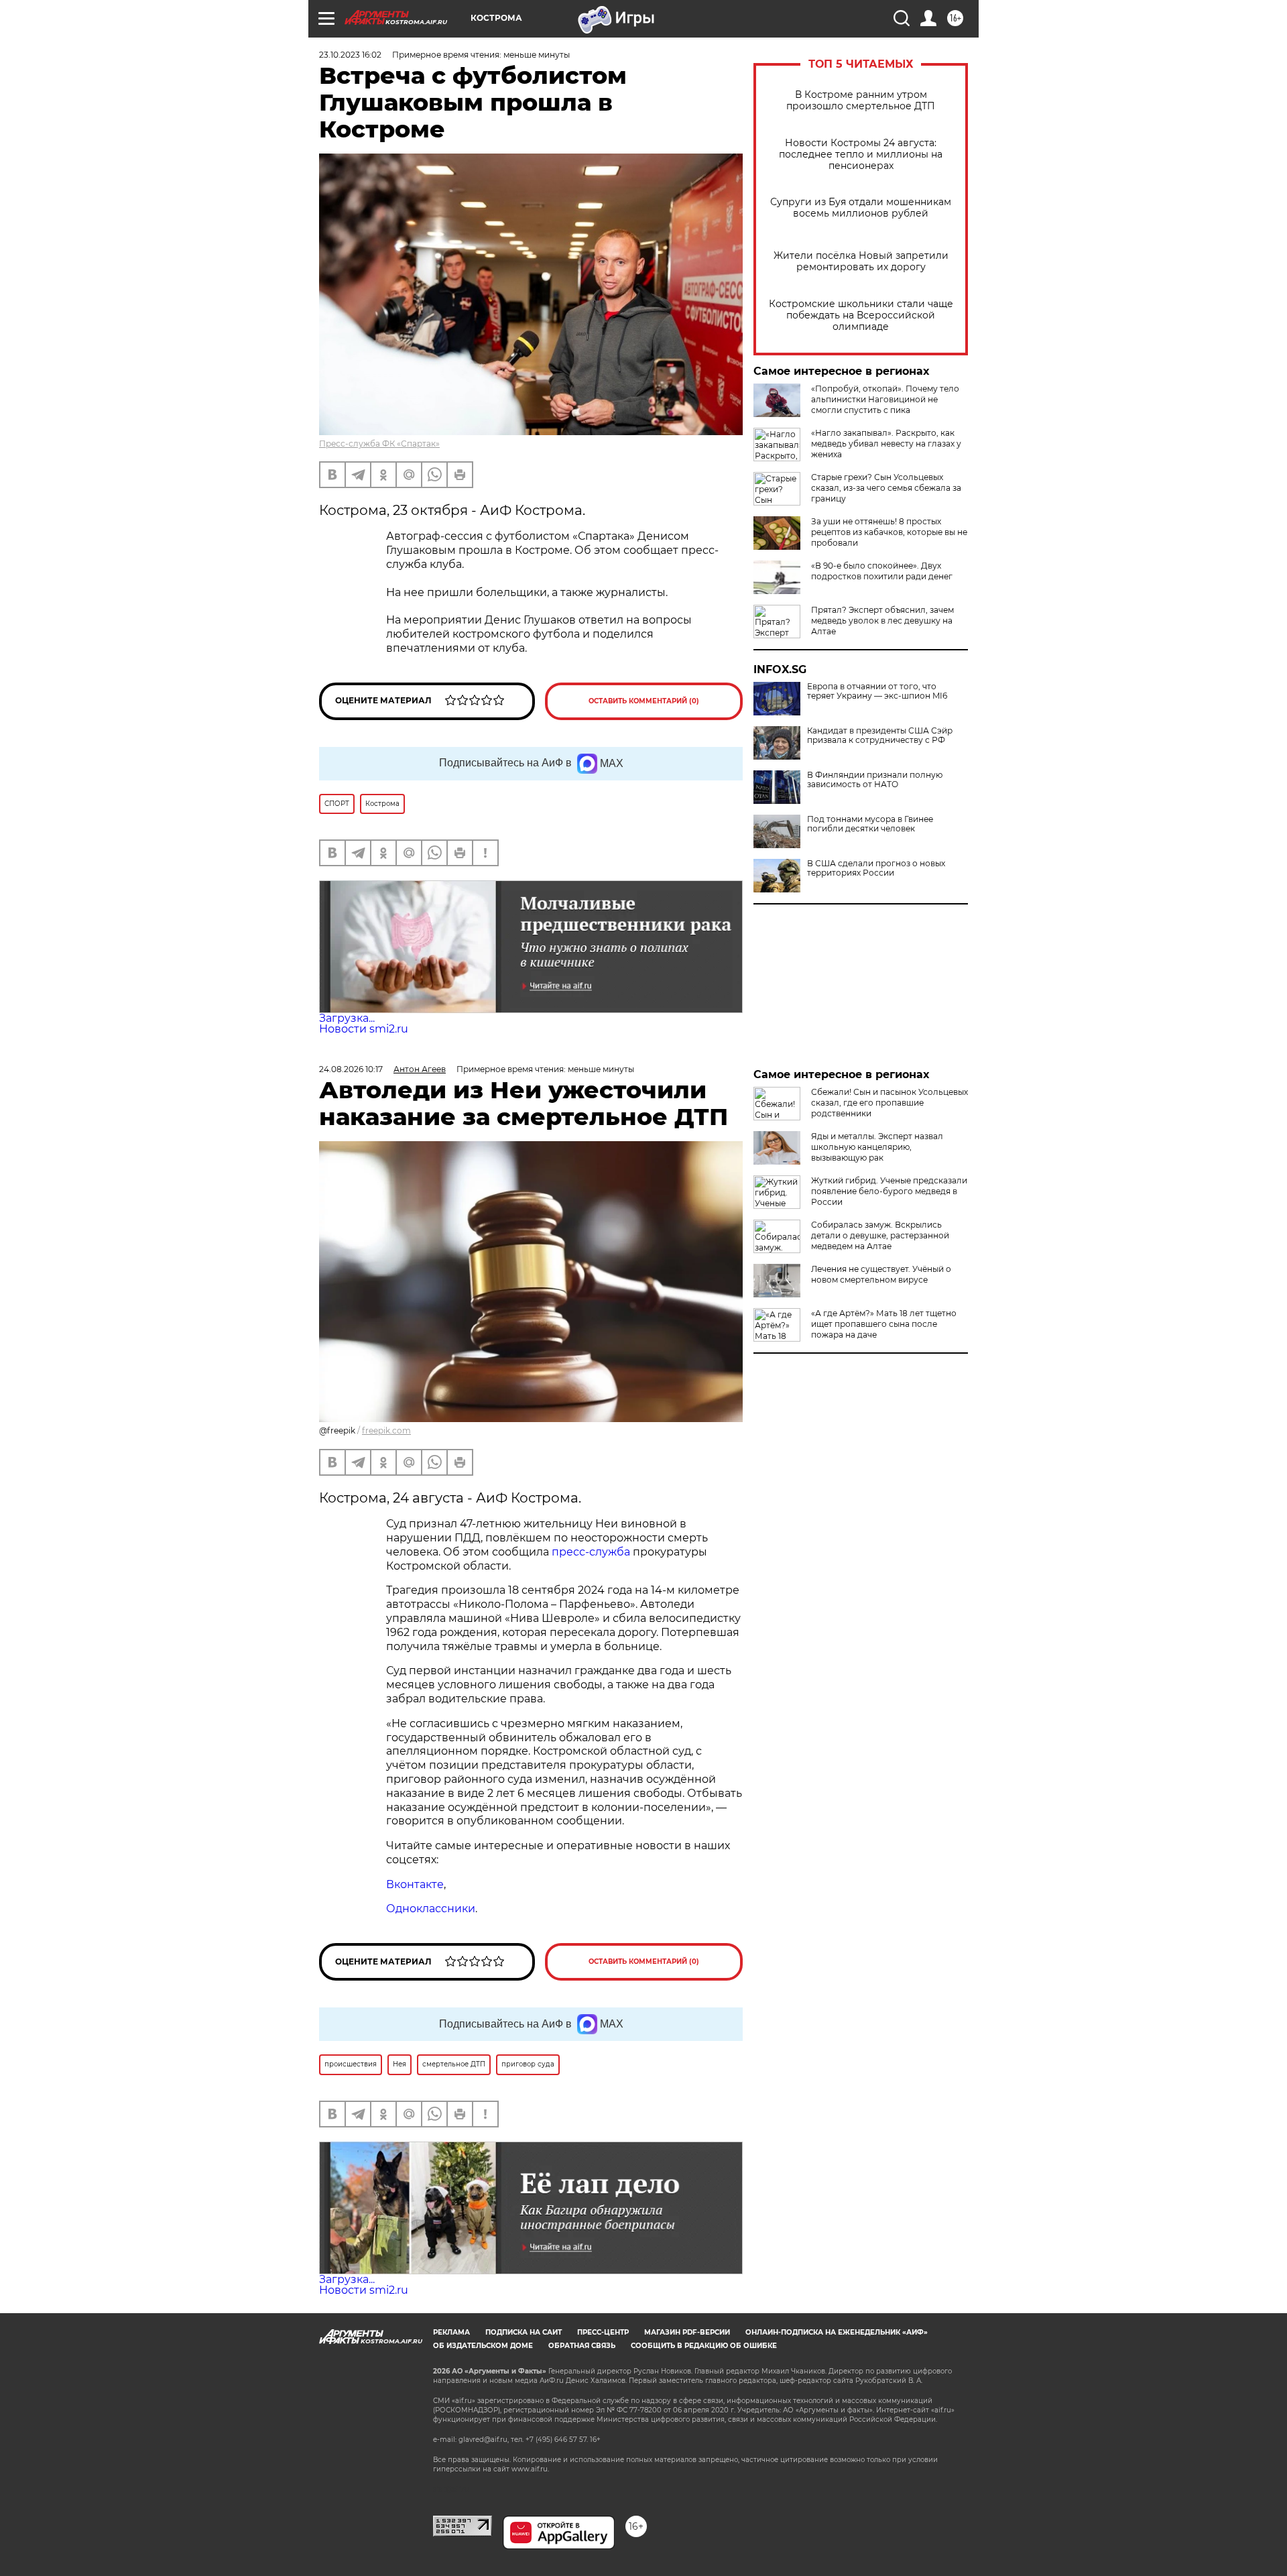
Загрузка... (347, 1018)
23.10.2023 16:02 (350, 55)
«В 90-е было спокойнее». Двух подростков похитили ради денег (882, 571)
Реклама (451, 2332)
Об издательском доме (483, 2346)
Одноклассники (431, 1909)
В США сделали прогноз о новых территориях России (876, 868)
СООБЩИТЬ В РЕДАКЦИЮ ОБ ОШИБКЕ (704, 2346)
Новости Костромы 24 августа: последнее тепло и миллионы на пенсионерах (861, 155)
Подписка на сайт (524, 2332)
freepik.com (386, 1430)
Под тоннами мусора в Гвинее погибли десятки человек (870, 824)
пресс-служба (591, 1552)
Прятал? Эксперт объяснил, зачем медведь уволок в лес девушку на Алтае (882, 621)
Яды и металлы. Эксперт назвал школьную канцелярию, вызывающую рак (877, 1147)
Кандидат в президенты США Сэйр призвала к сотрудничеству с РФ (880, 736)
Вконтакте (415, 1884)
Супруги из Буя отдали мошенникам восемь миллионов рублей (861, 208)
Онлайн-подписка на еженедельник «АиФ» (837, 2332)
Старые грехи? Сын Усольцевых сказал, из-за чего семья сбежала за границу (886, 488)
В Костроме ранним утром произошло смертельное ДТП (861, 101)
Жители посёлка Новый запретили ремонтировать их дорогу (861, 261)
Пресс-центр (603, 2332)
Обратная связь (582, 2346)
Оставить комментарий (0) (644, 701)
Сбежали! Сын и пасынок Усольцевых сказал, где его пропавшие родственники (890, 1103)
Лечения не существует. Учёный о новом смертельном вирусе (881, 1274)
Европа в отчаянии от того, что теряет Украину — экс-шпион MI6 (877, 691)
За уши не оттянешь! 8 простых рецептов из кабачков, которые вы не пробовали (889, 532)
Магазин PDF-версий (687, 2332)
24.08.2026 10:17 (351, 1069)
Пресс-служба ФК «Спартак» (379, 444)
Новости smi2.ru (364, 1029)
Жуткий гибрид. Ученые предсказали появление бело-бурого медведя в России (889, 1191)
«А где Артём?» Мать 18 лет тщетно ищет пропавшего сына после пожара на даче (884, 1324)
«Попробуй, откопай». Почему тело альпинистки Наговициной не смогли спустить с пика (885, 399)
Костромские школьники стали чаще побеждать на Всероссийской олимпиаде (861, 315)
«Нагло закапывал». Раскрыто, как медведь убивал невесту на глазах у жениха (886, 444)
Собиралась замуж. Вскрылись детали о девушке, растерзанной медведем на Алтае (880, 1235)
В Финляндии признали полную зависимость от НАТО (875, 780)
